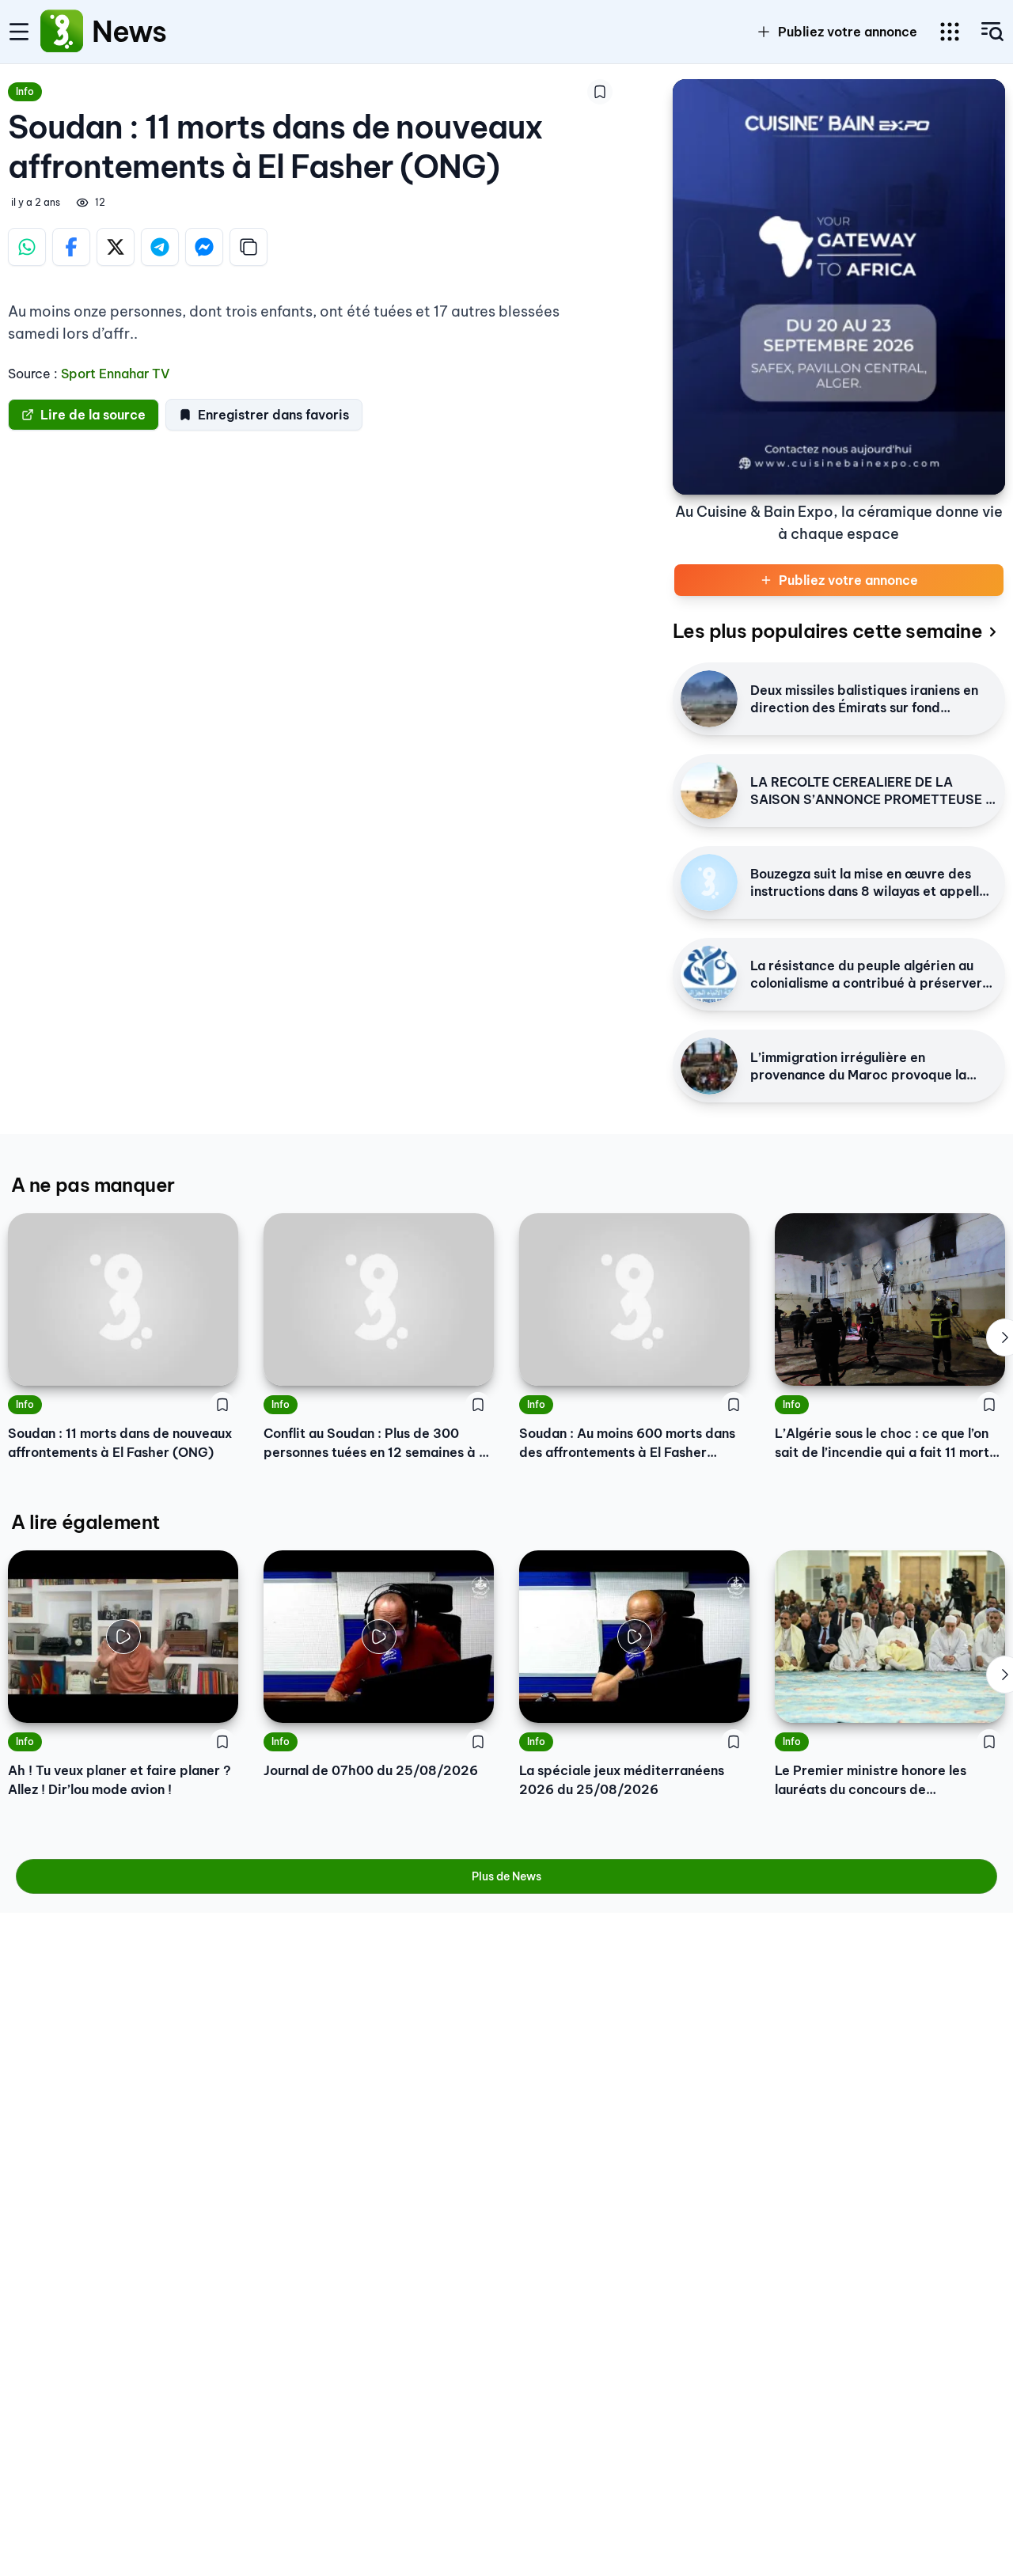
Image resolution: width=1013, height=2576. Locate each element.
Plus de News (506, 1876)
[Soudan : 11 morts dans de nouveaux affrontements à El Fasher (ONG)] (123, 1299)
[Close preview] (32, 1699)
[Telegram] (160, 247)
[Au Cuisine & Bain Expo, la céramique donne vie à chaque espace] (839, 287)
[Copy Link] (249, 247)
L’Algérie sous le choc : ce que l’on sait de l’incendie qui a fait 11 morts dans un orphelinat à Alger (885, 1444)
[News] (62, 32)
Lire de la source (93, 415)
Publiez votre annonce (848, 32)
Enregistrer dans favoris (273, 415)
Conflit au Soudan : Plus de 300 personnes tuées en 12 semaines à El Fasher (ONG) (377, 1444)
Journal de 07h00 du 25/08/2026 (371, 1770)
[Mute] (214, 1699)
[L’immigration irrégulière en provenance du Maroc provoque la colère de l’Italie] (709, 1066)
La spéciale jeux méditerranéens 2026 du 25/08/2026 (622, 1780)
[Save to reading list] (600, 92)
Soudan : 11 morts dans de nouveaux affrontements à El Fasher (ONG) (120, 1443)
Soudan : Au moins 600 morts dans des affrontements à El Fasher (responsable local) (627, 1444)
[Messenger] (204, 247)
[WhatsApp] (27, 247)
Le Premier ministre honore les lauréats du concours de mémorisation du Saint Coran (871, 1781)
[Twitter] (116, 247)
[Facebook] (71, 247)
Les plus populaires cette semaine (827, 631)
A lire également (85, 1522)
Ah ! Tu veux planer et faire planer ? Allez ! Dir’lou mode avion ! (120, 1780)
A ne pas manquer (93, 1185)
